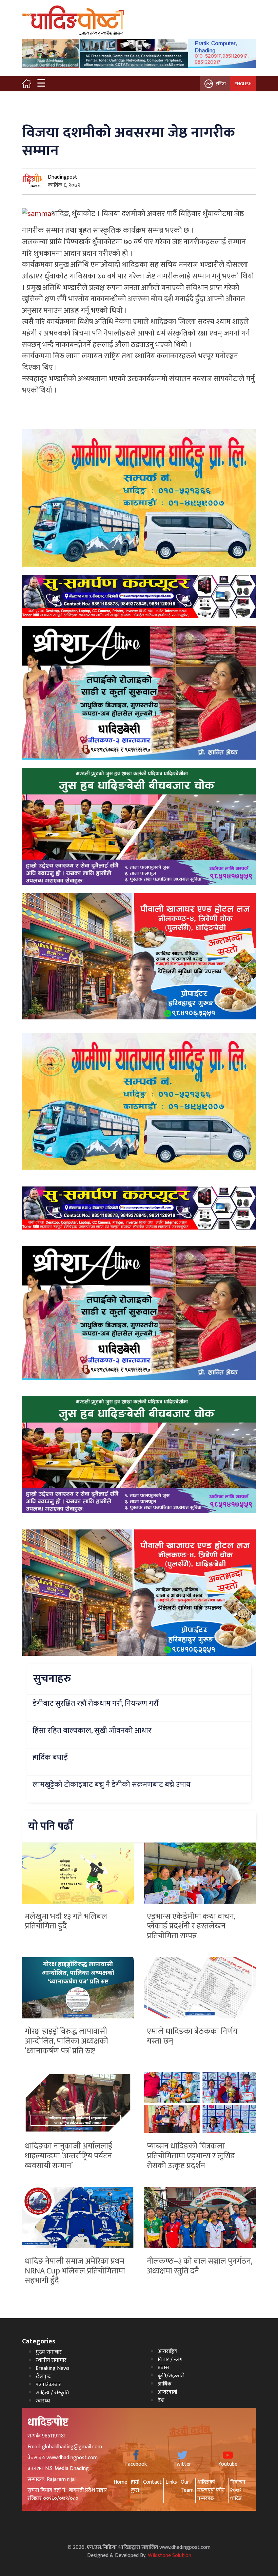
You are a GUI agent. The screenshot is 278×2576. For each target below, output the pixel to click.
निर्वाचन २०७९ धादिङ (238, 2490)
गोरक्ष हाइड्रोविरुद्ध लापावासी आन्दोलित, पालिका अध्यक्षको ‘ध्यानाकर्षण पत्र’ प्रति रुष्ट (66, 2041)
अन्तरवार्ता (167, 2392)
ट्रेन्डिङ (221, 84)
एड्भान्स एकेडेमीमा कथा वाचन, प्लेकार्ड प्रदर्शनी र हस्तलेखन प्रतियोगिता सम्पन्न (191, 1926)
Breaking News (53, 2368)
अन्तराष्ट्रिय (167, 2351)
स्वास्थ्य (43, 2401)
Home (120, 2482)
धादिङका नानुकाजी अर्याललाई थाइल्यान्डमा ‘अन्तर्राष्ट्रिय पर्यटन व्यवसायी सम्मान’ (68, 2156)
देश (161, 2400)
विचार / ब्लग (170, 2360)
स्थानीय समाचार (51, 2360)
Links (171, 2482)
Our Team (187, 2486)
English (243, 84)
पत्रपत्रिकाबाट (48, 2385)
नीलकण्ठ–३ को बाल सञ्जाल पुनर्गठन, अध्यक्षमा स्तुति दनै (200, 2266)
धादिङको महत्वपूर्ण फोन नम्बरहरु (211, 2490)
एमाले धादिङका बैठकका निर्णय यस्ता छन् (192, 2036)
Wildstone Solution (170, 2555)
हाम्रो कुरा (135, 2486)
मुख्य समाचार (49, 2352)
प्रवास (163, 2368)
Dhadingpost (63, 177)
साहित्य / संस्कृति (52, 2393)
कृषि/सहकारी (171, 2376)
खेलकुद (43, 2377)
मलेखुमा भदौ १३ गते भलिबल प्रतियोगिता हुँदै (66, 1921)
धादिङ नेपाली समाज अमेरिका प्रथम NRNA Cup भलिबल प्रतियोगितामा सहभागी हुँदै (75, 2271)
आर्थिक (165, 2384)
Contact (152, 2482)
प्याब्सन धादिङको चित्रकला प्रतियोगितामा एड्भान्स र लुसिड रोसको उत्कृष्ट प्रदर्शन (191, 2156)
